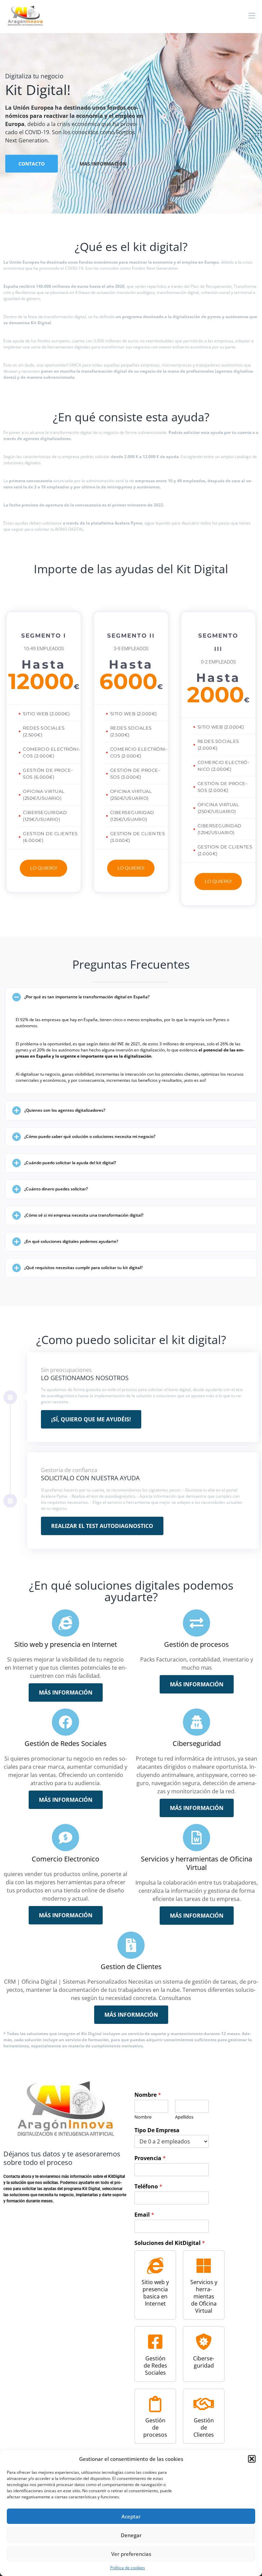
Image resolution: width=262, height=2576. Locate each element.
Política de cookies (128, 2568)
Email (144, 2215)
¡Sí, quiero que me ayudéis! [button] (91, 1419)
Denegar (131, 2535)
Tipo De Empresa (157, 2130)
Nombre (148, 2095)
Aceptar (131, 2516)
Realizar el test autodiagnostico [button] (102, 1526)
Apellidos (184, 2117)
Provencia (150, 2158)
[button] (252, 2459)
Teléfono (148, 2187)
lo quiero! (43, 868)
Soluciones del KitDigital (170, 2243)
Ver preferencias (131, 2554)
